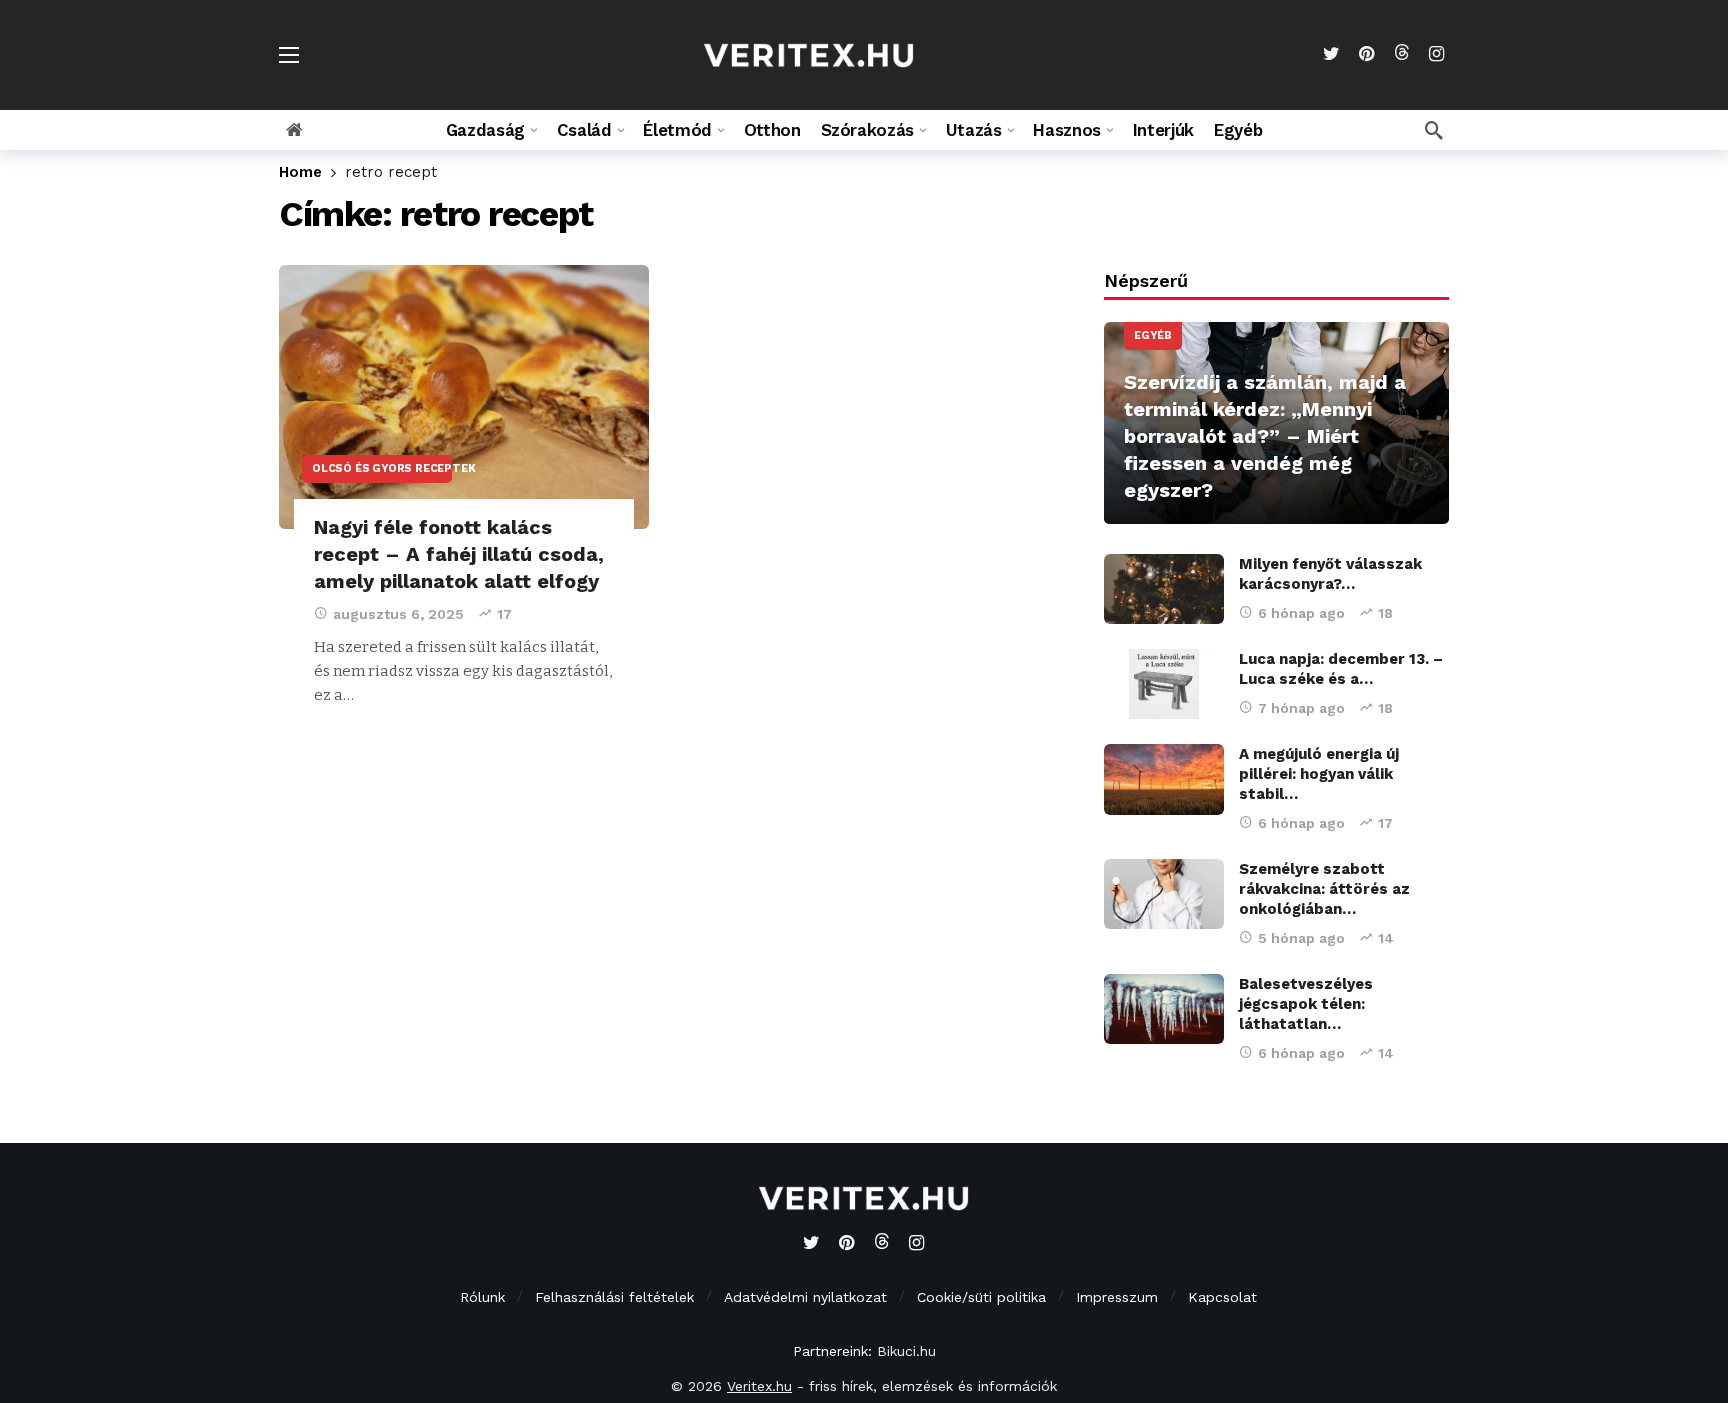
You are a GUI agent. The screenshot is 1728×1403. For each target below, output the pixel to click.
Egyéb (1153, 335)
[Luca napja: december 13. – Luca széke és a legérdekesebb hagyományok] (1164, 684)
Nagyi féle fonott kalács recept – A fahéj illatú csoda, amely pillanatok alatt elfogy (459, 554)
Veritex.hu (759, 1386)
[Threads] (1401, 54)
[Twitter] (1331, 54)
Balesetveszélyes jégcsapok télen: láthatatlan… (1306, 1004)
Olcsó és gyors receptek (382, 468)
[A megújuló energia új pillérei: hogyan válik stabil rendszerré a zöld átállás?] (1164, 779)
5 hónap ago (1301, 938)
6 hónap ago (1301, 613)
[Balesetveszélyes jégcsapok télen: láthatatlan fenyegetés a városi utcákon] (1164, 1009)
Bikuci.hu (906, 1351)
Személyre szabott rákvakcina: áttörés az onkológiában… (1324, 889)
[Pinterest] (1366, 54)
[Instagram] (1436, 54)
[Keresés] (1434, 130)
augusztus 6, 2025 (398, 614)
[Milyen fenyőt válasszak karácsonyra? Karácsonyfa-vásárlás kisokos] (1164, 589)
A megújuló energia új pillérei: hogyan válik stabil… (1319, 774)
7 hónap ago (1301, 708)
